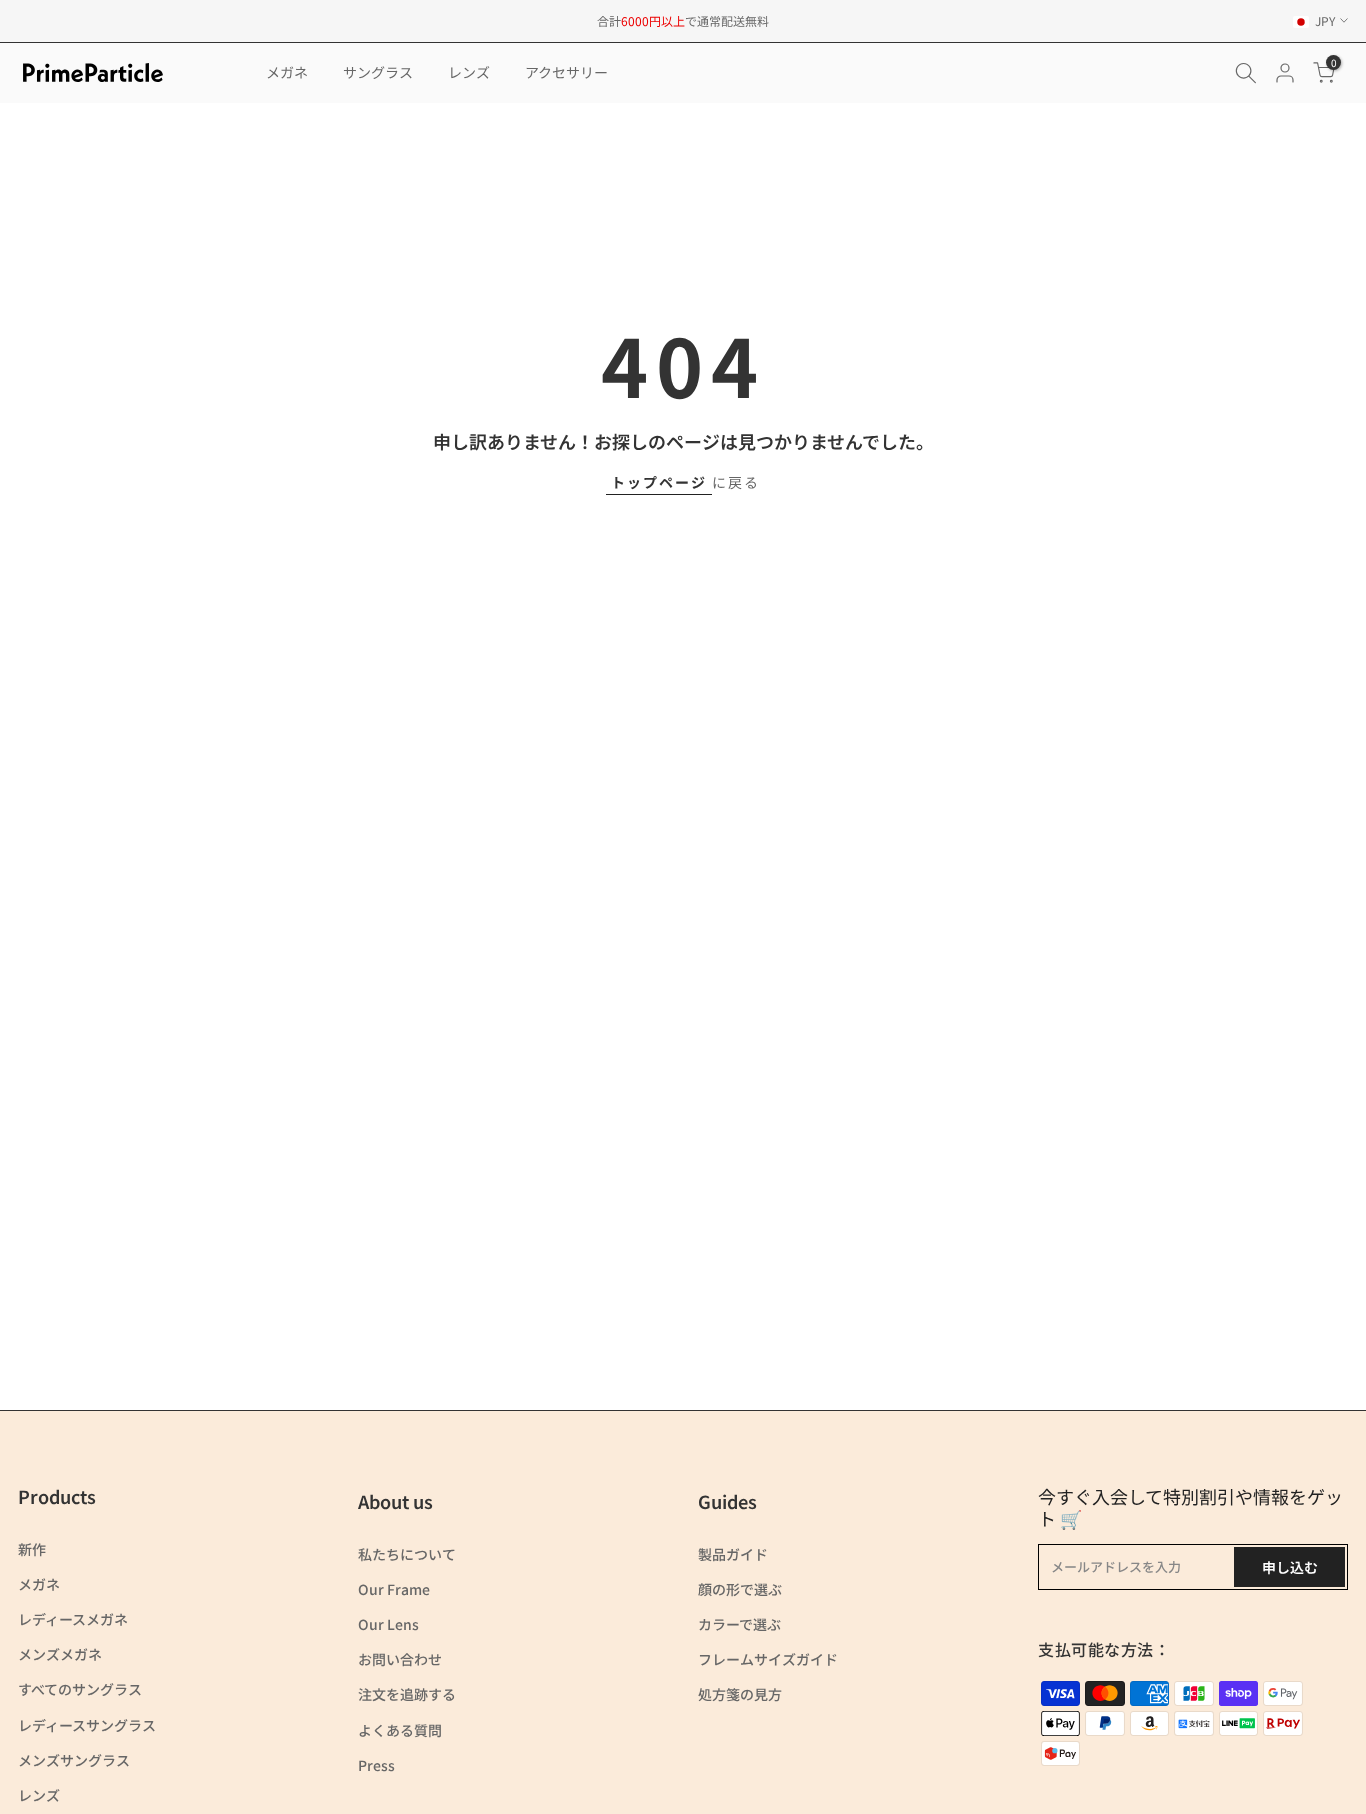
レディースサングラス (87, 1725)
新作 (32, 1549)
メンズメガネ (60, 1654)
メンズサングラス (74, 1760)
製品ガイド (733, 1554)
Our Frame (394, 1589)
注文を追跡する (407, 1694)
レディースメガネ (73, 1619)
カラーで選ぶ (739, 1624)
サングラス (378, 72)
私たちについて (407, 1554)
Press (376, 1765)
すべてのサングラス (80, 1689)
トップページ (659, 482)
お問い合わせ (400, 1659)
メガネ (287, 72)
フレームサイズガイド (768, 1659)
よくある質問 (400, 1730)
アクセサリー (566, 72)
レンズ (469, 72)
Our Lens (388, 1624)
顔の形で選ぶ (740, 1589)
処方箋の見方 (740, 1694)
